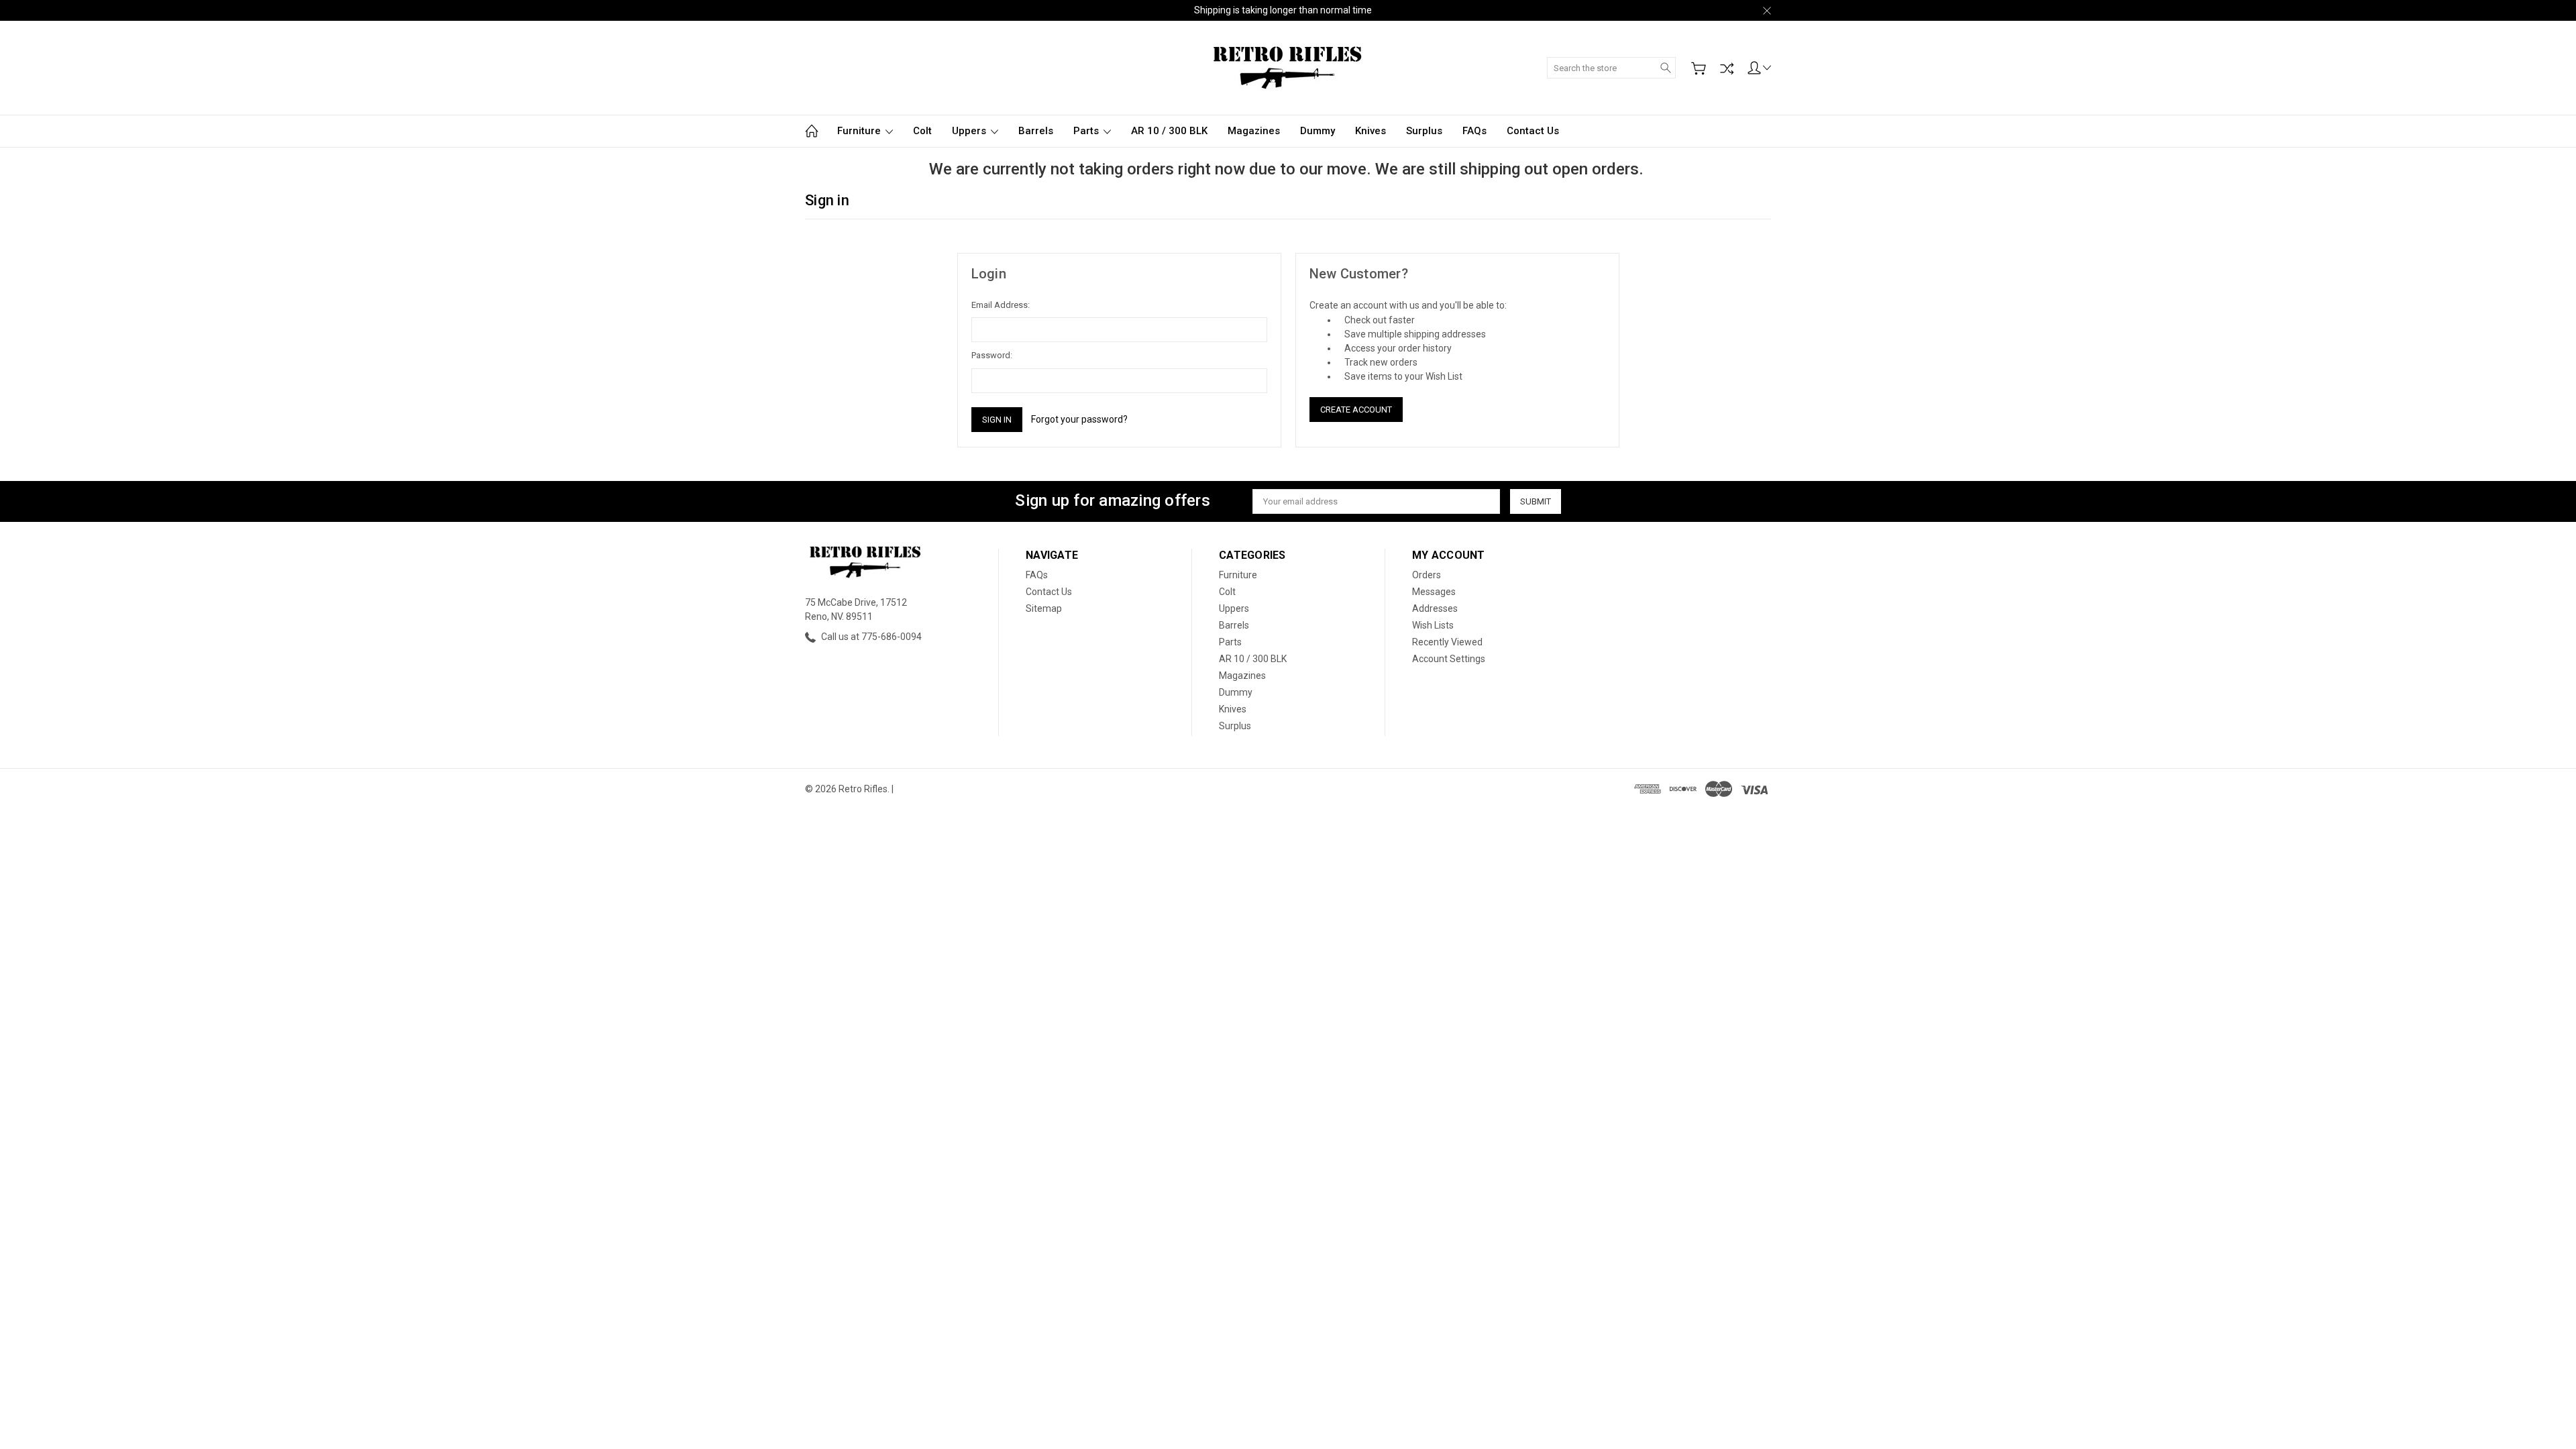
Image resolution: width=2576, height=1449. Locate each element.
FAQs (1474, 131)
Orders (1427, 575)
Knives (1371, 131)
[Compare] (1727, 68)
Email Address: (1001, 305)
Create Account (1356, 410)
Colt (922, 131)
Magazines (1254, 131)
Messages (1434, 592)
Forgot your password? (1079, 419)
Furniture (860, 131)
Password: (992, 355)
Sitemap (1044, 608)
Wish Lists (1433, 625)
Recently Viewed (1447, 642)
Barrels (1036, 131)
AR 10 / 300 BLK (1169, 131)
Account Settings (1449, 659)
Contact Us (1533, 131)
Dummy (1318, 131)
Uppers (970, 131)
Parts (1087, 131)
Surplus (1424, 131)
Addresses (1435, 608)
